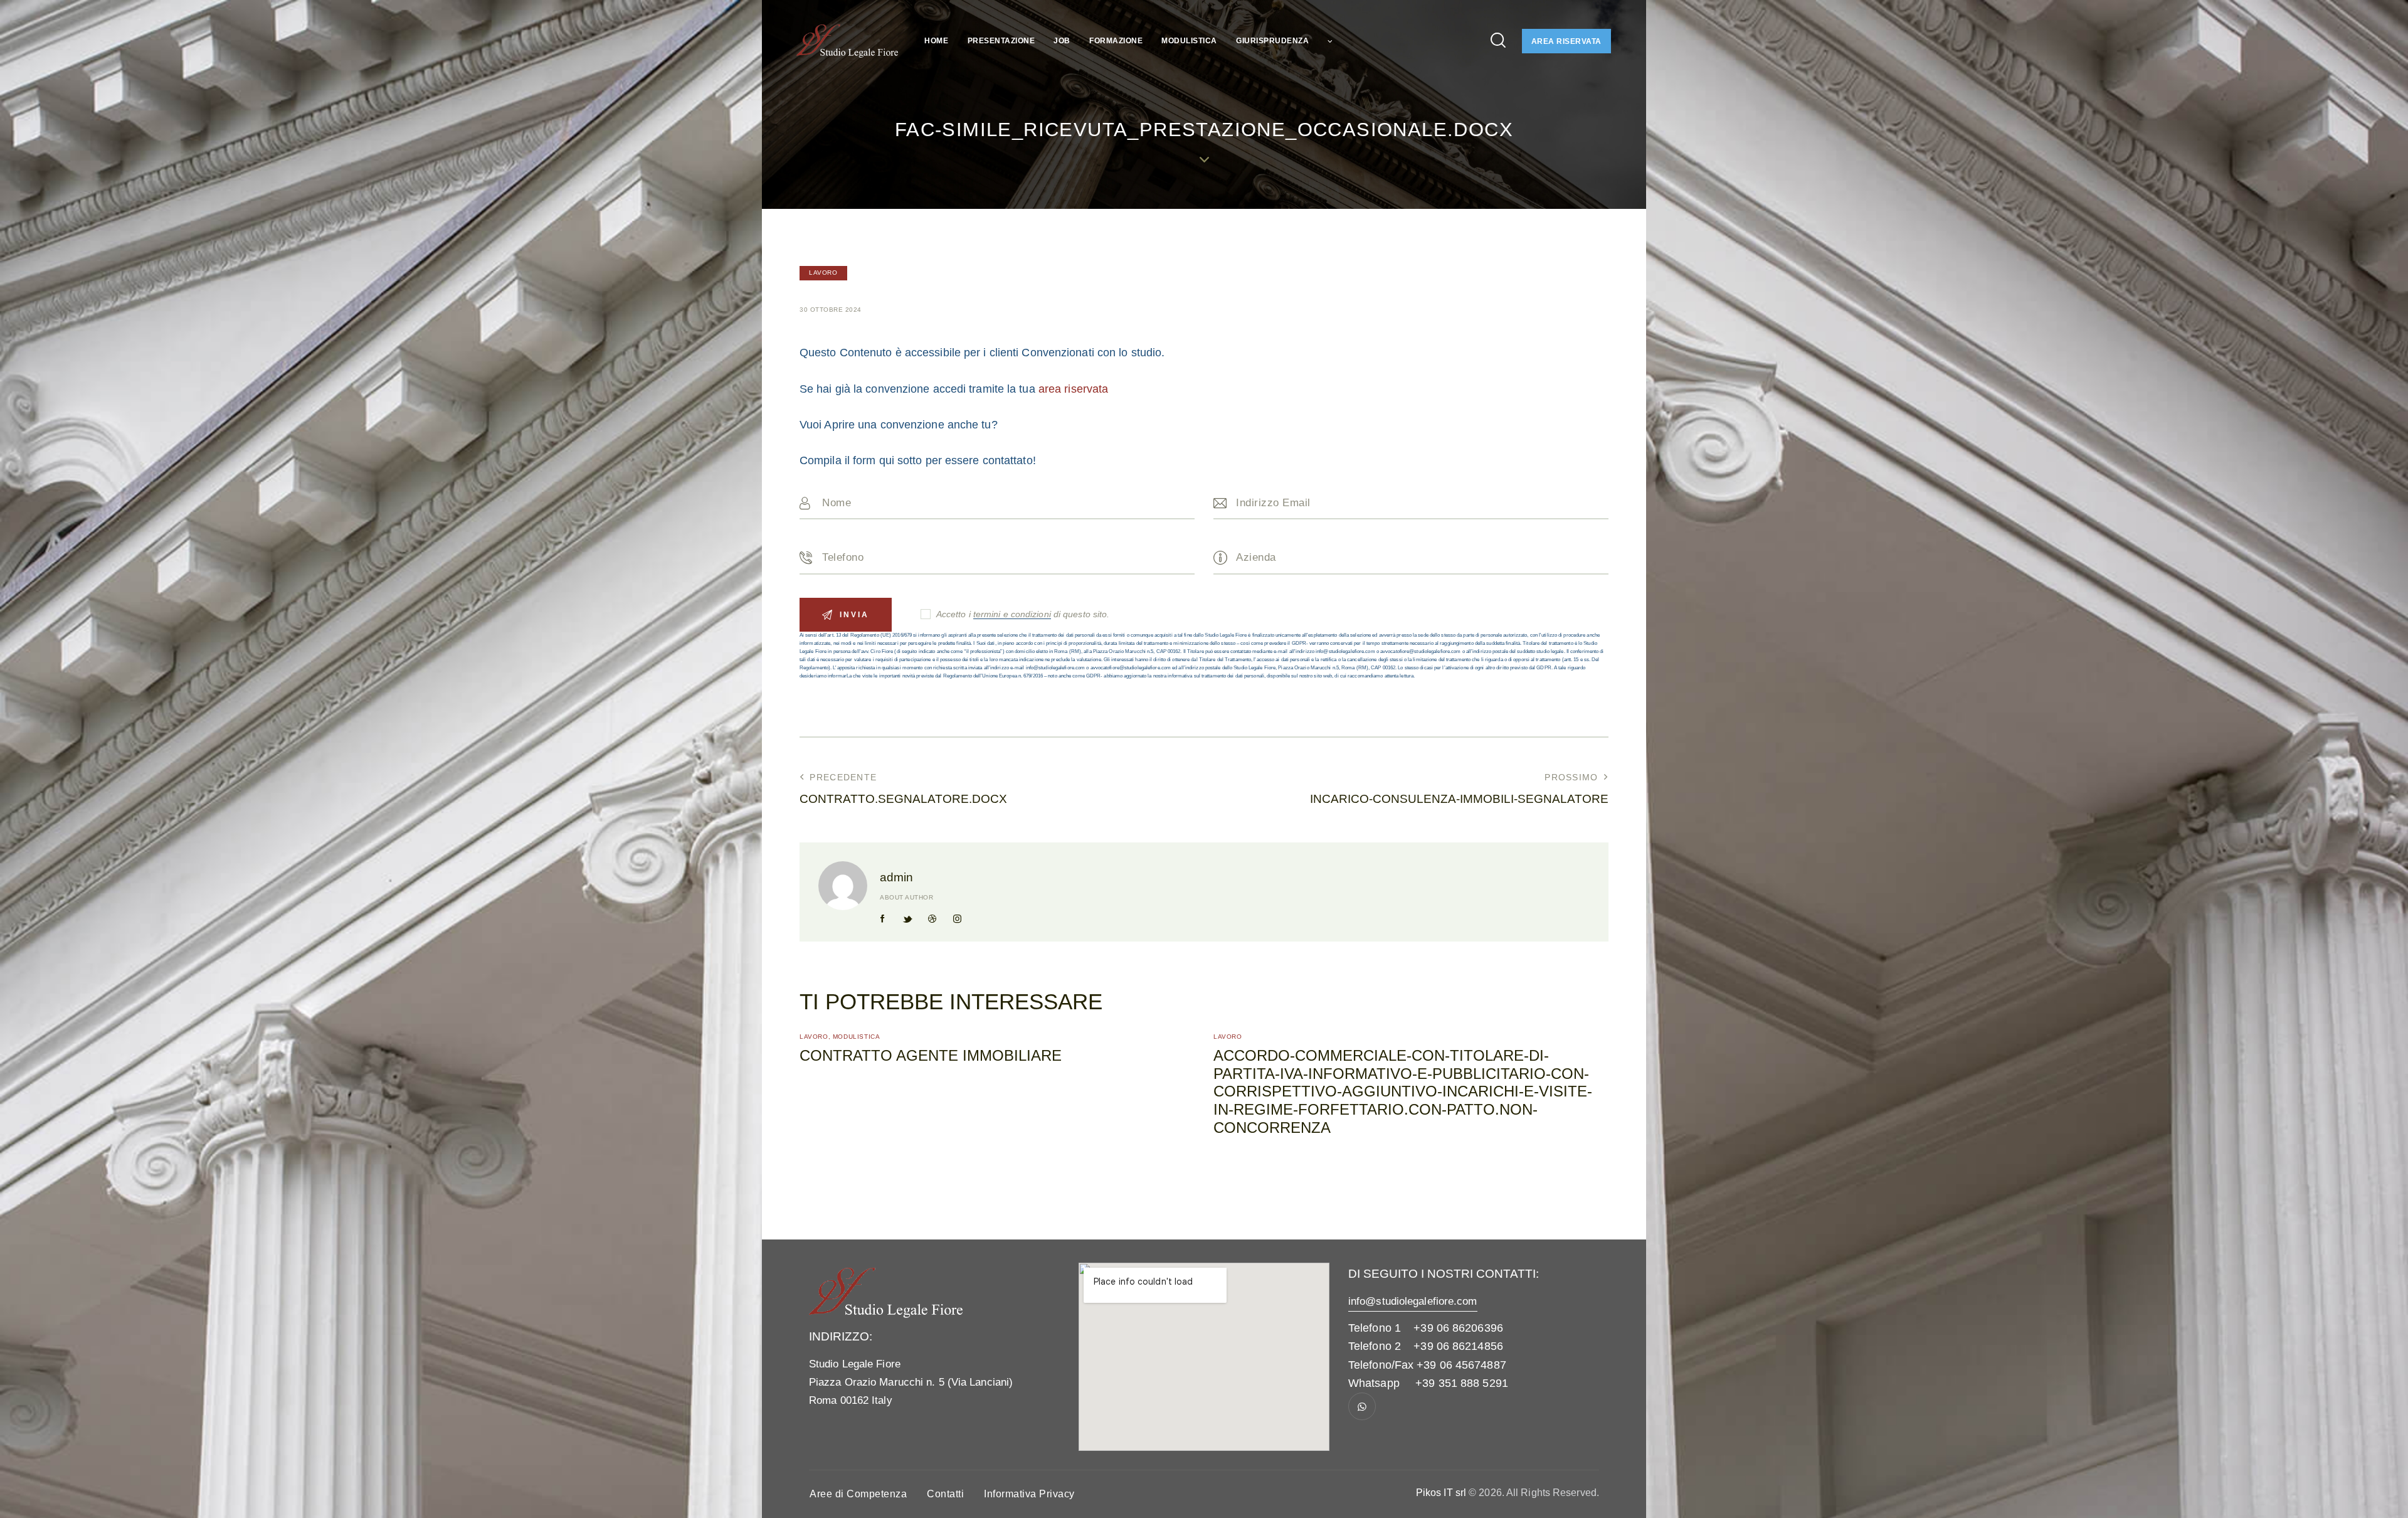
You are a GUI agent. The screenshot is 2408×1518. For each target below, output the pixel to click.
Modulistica (857, 1037)
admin (896, 877)
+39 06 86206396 (1458, 1328)
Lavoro (823, 273)
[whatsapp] (1362, 1406)
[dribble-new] (932, 919)
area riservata (1073, 389)
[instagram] (957, 919)
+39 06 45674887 (1461, 1365)
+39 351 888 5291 (1462, 1383)
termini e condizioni (1012, 614)
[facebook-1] (883, 919)
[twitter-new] (907, 919)
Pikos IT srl (1441, 1493)
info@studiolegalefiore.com (1413, 1301)
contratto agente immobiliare (931, 1055)
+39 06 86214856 (1458, 1346)
